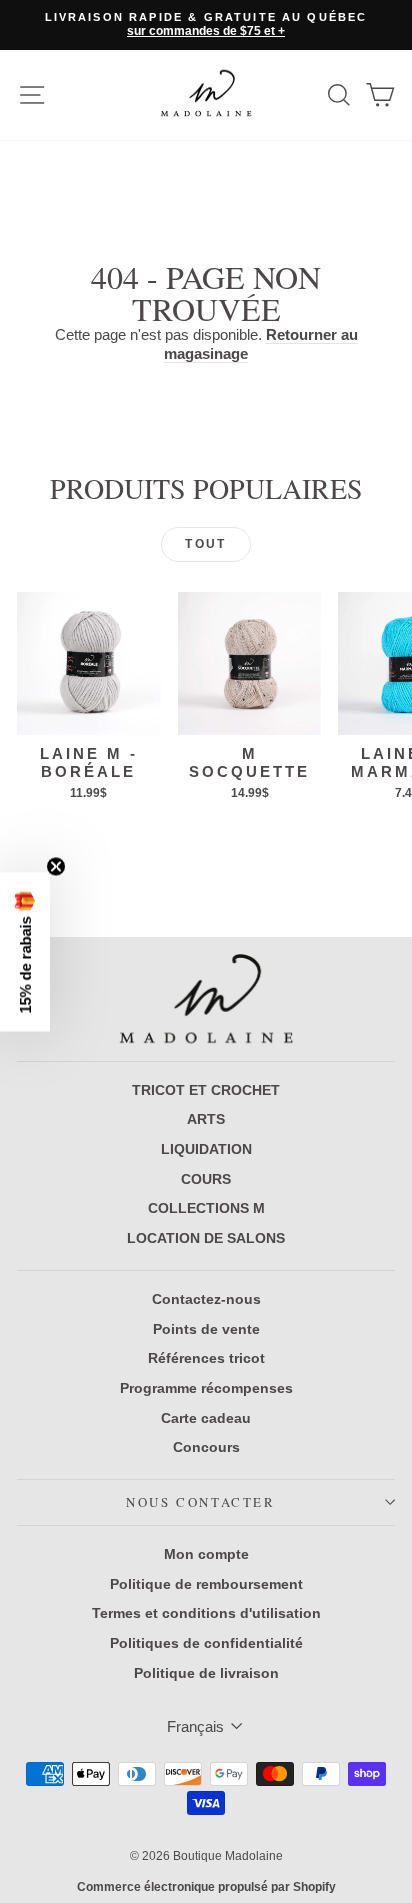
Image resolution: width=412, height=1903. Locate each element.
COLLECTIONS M (206, 1208)
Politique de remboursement (206, 1584)
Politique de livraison (206, 1673)
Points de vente (206, 1329)
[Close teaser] (56, 866)
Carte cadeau (206, 1418)
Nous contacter (200, 1502)
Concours (206, 1447)
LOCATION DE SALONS (206, 1238)
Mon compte (206, 1554)
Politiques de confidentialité (206, 1643)
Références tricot (206, 1358)
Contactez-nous (206, 1299)
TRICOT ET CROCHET (206, 1090)
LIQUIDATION (206, 1149)
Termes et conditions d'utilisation (206, 1613)
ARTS (206, 1119)
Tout (206, 544)
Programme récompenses (206, 1388)
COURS (206, 1179)
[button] (25, 951)
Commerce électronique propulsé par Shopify (206, 1887)
